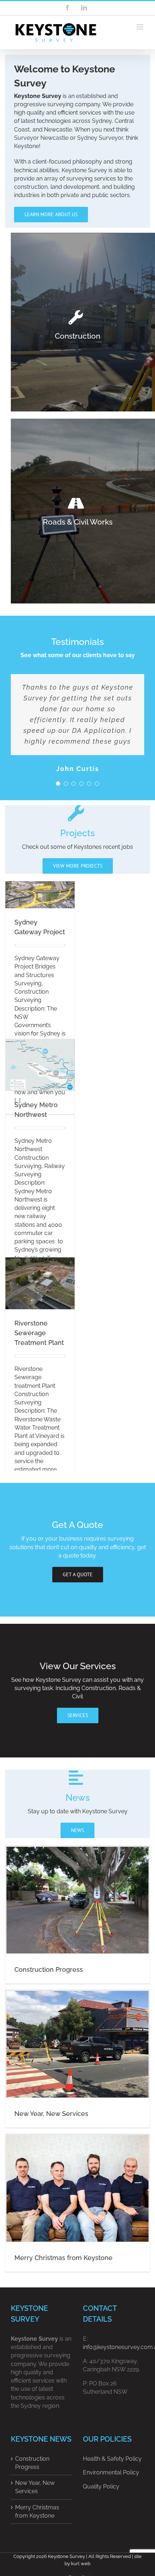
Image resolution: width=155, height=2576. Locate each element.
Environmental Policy (111, 2472)
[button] (58, 784)
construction (31, 187)
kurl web (81, 2564)
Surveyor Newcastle (41, 138)
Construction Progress (49, 1969)
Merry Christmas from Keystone (63, 2258)
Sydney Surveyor (100, 138)
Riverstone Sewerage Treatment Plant (39, 1333)
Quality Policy (101, 2486)
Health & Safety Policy (112, 2459)
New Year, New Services (51, 2114)
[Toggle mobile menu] (140, 27)
